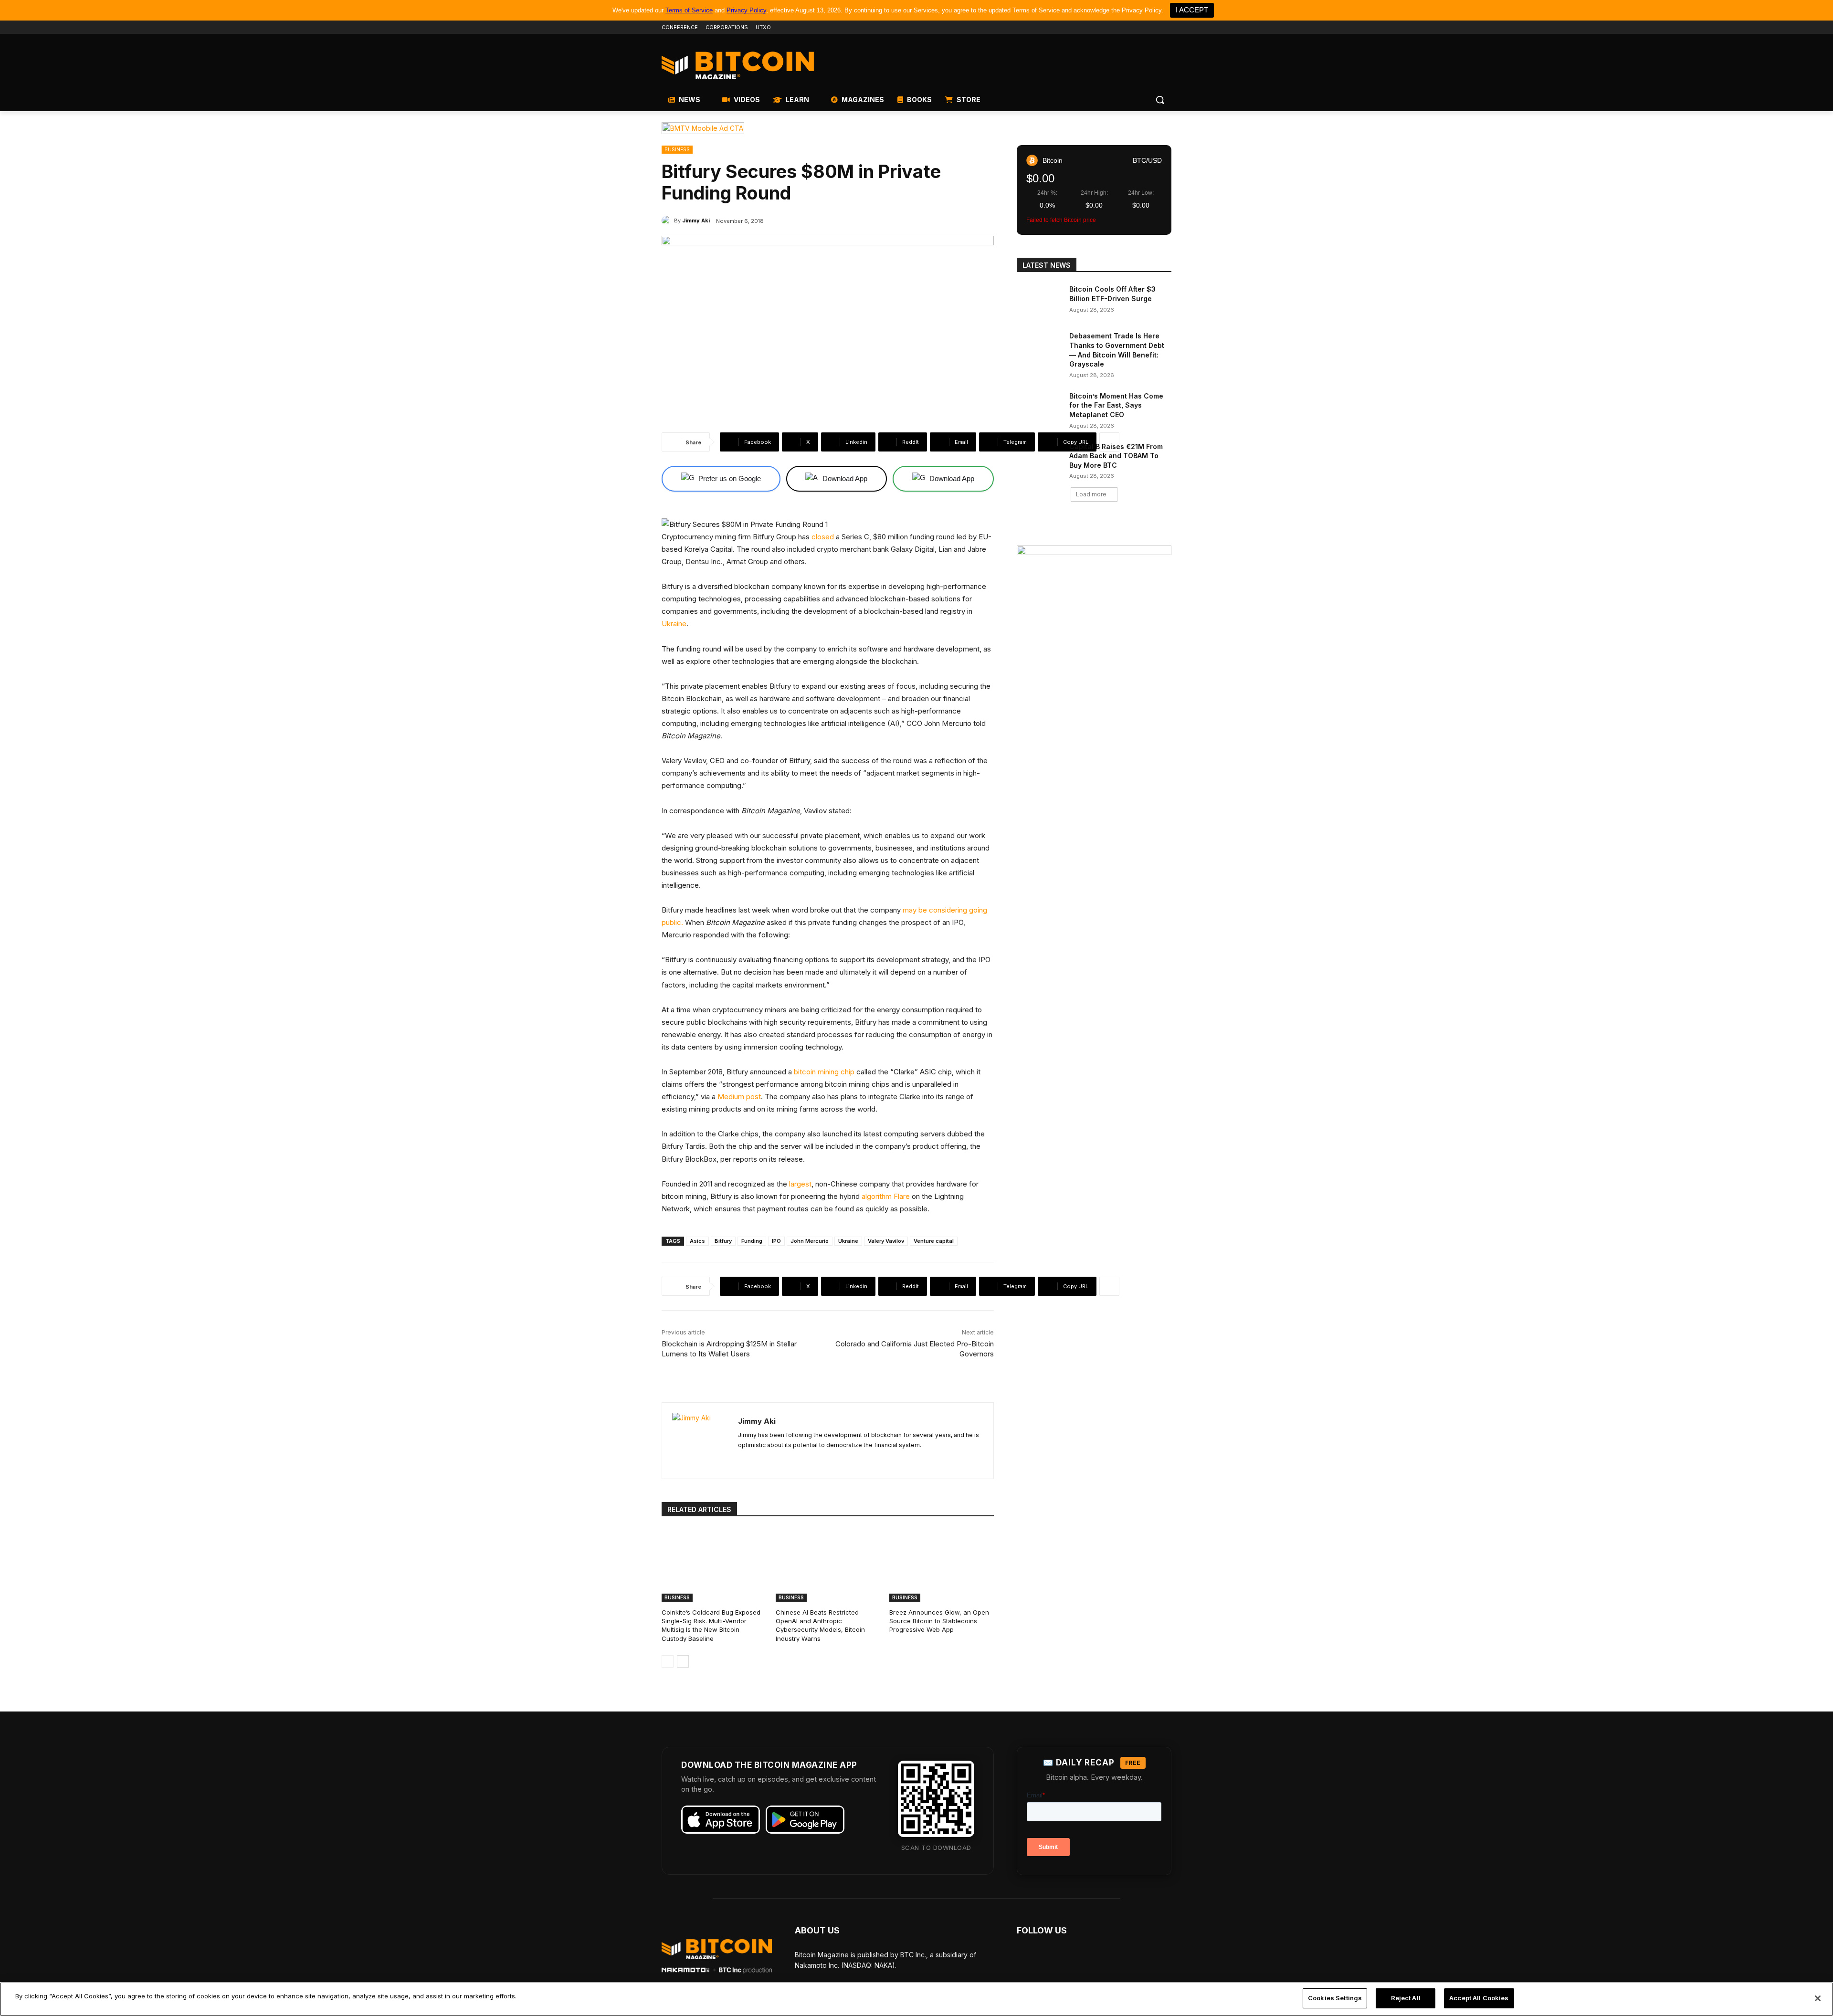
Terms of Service (689, 10)
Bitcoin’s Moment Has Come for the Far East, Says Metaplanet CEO (1116, 405)
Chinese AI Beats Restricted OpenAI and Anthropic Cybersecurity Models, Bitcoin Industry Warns (820, 1625)
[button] (1160, 100)
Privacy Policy (746, 10)
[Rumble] (1140, 27)
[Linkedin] (1153, 27)
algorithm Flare (886, 1196)
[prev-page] (668, 1661)
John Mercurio (810, 1241)
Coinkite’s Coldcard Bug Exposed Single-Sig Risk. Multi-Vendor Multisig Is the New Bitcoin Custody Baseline (711, 1625)
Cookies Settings (1335, 1998)
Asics (697, 1241)
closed (823, 537)
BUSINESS (677, 149)
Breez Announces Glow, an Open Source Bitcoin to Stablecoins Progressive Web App (939, 1621)
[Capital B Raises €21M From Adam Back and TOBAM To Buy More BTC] (1040, 458)
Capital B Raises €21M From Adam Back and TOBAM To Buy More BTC (1116, 456)
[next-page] (683, 1661)
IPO (776, 1241)
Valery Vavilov (886, 1241)
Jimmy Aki (696, 220)
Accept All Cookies (1479, 1998)
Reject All (1406, 1998)
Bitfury (723, 1241)
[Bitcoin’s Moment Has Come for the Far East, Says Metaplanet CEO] (1040, 408)
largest (800, 1184)
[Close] (1818, 1998)
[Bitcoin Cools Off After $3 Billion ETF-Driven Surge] (1040, 301)
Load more (1091, 494)
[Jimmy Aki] (668, 220)
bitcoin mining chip (824, 1072)
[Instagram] (1166, 27)
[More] (1109, 442)
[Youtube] (1126, 27)
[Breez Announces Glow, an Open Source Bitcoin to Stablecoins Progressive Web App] (942, 1565)
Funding (752, 1241)
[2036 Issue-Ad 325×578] (1094, 683)
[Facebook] (1100, 27)
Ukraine (674, 624)
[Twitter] (1113, 27)
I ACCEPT (1192, 10)
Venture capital (934, 1241)
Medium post (739, 1097)
